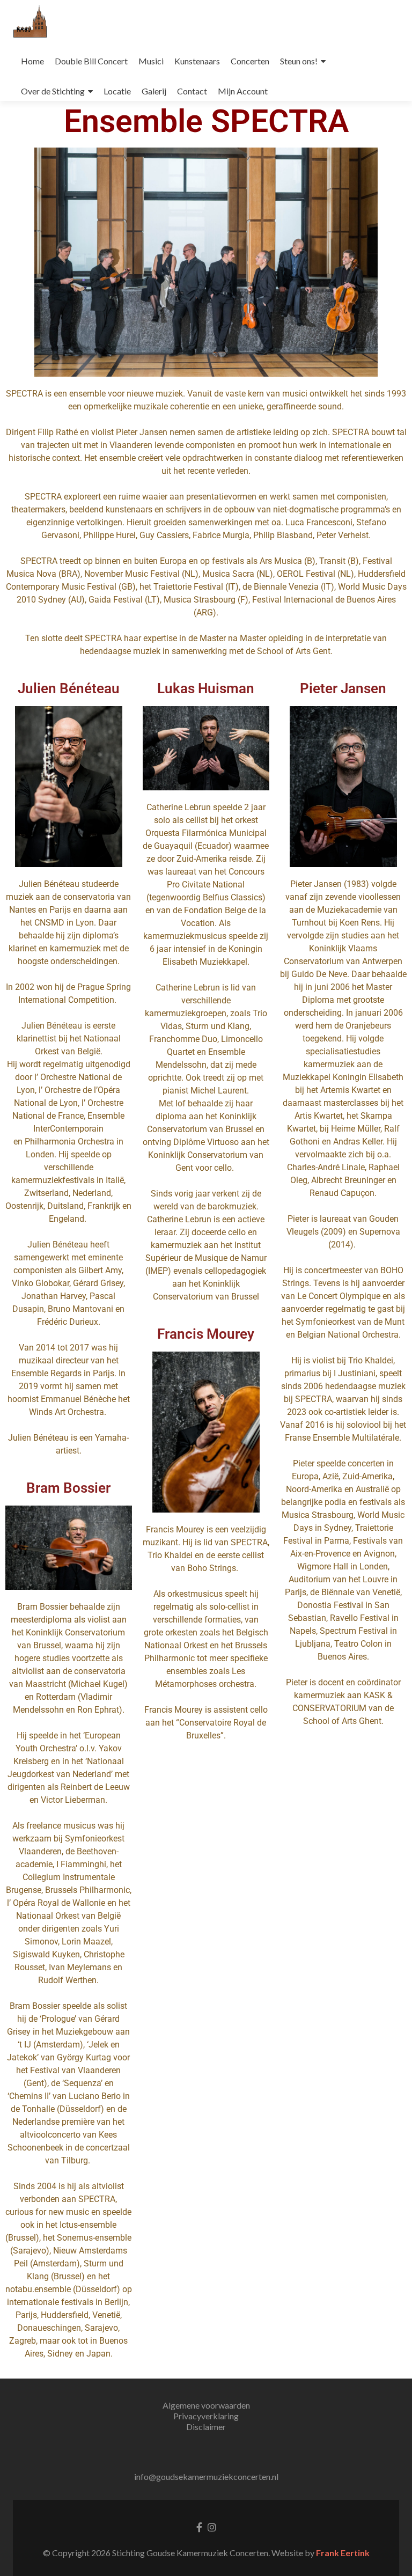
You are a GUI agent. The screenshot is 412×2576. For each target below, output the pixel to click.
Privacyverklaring (206, 2416)
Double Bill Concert (91, 61)
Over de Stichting (53, 91)
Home (32, 61)
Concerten (250, 61)
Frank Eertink (343, 2553)
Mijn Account (243, 91)
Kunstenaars (197, 61)
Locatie (117, 91)
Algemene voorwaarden (206, 2405)
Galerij (154, 91)
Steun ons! (299, 61)
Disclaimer (206, 2427)
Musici (151, 61)
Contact (192, 91)
